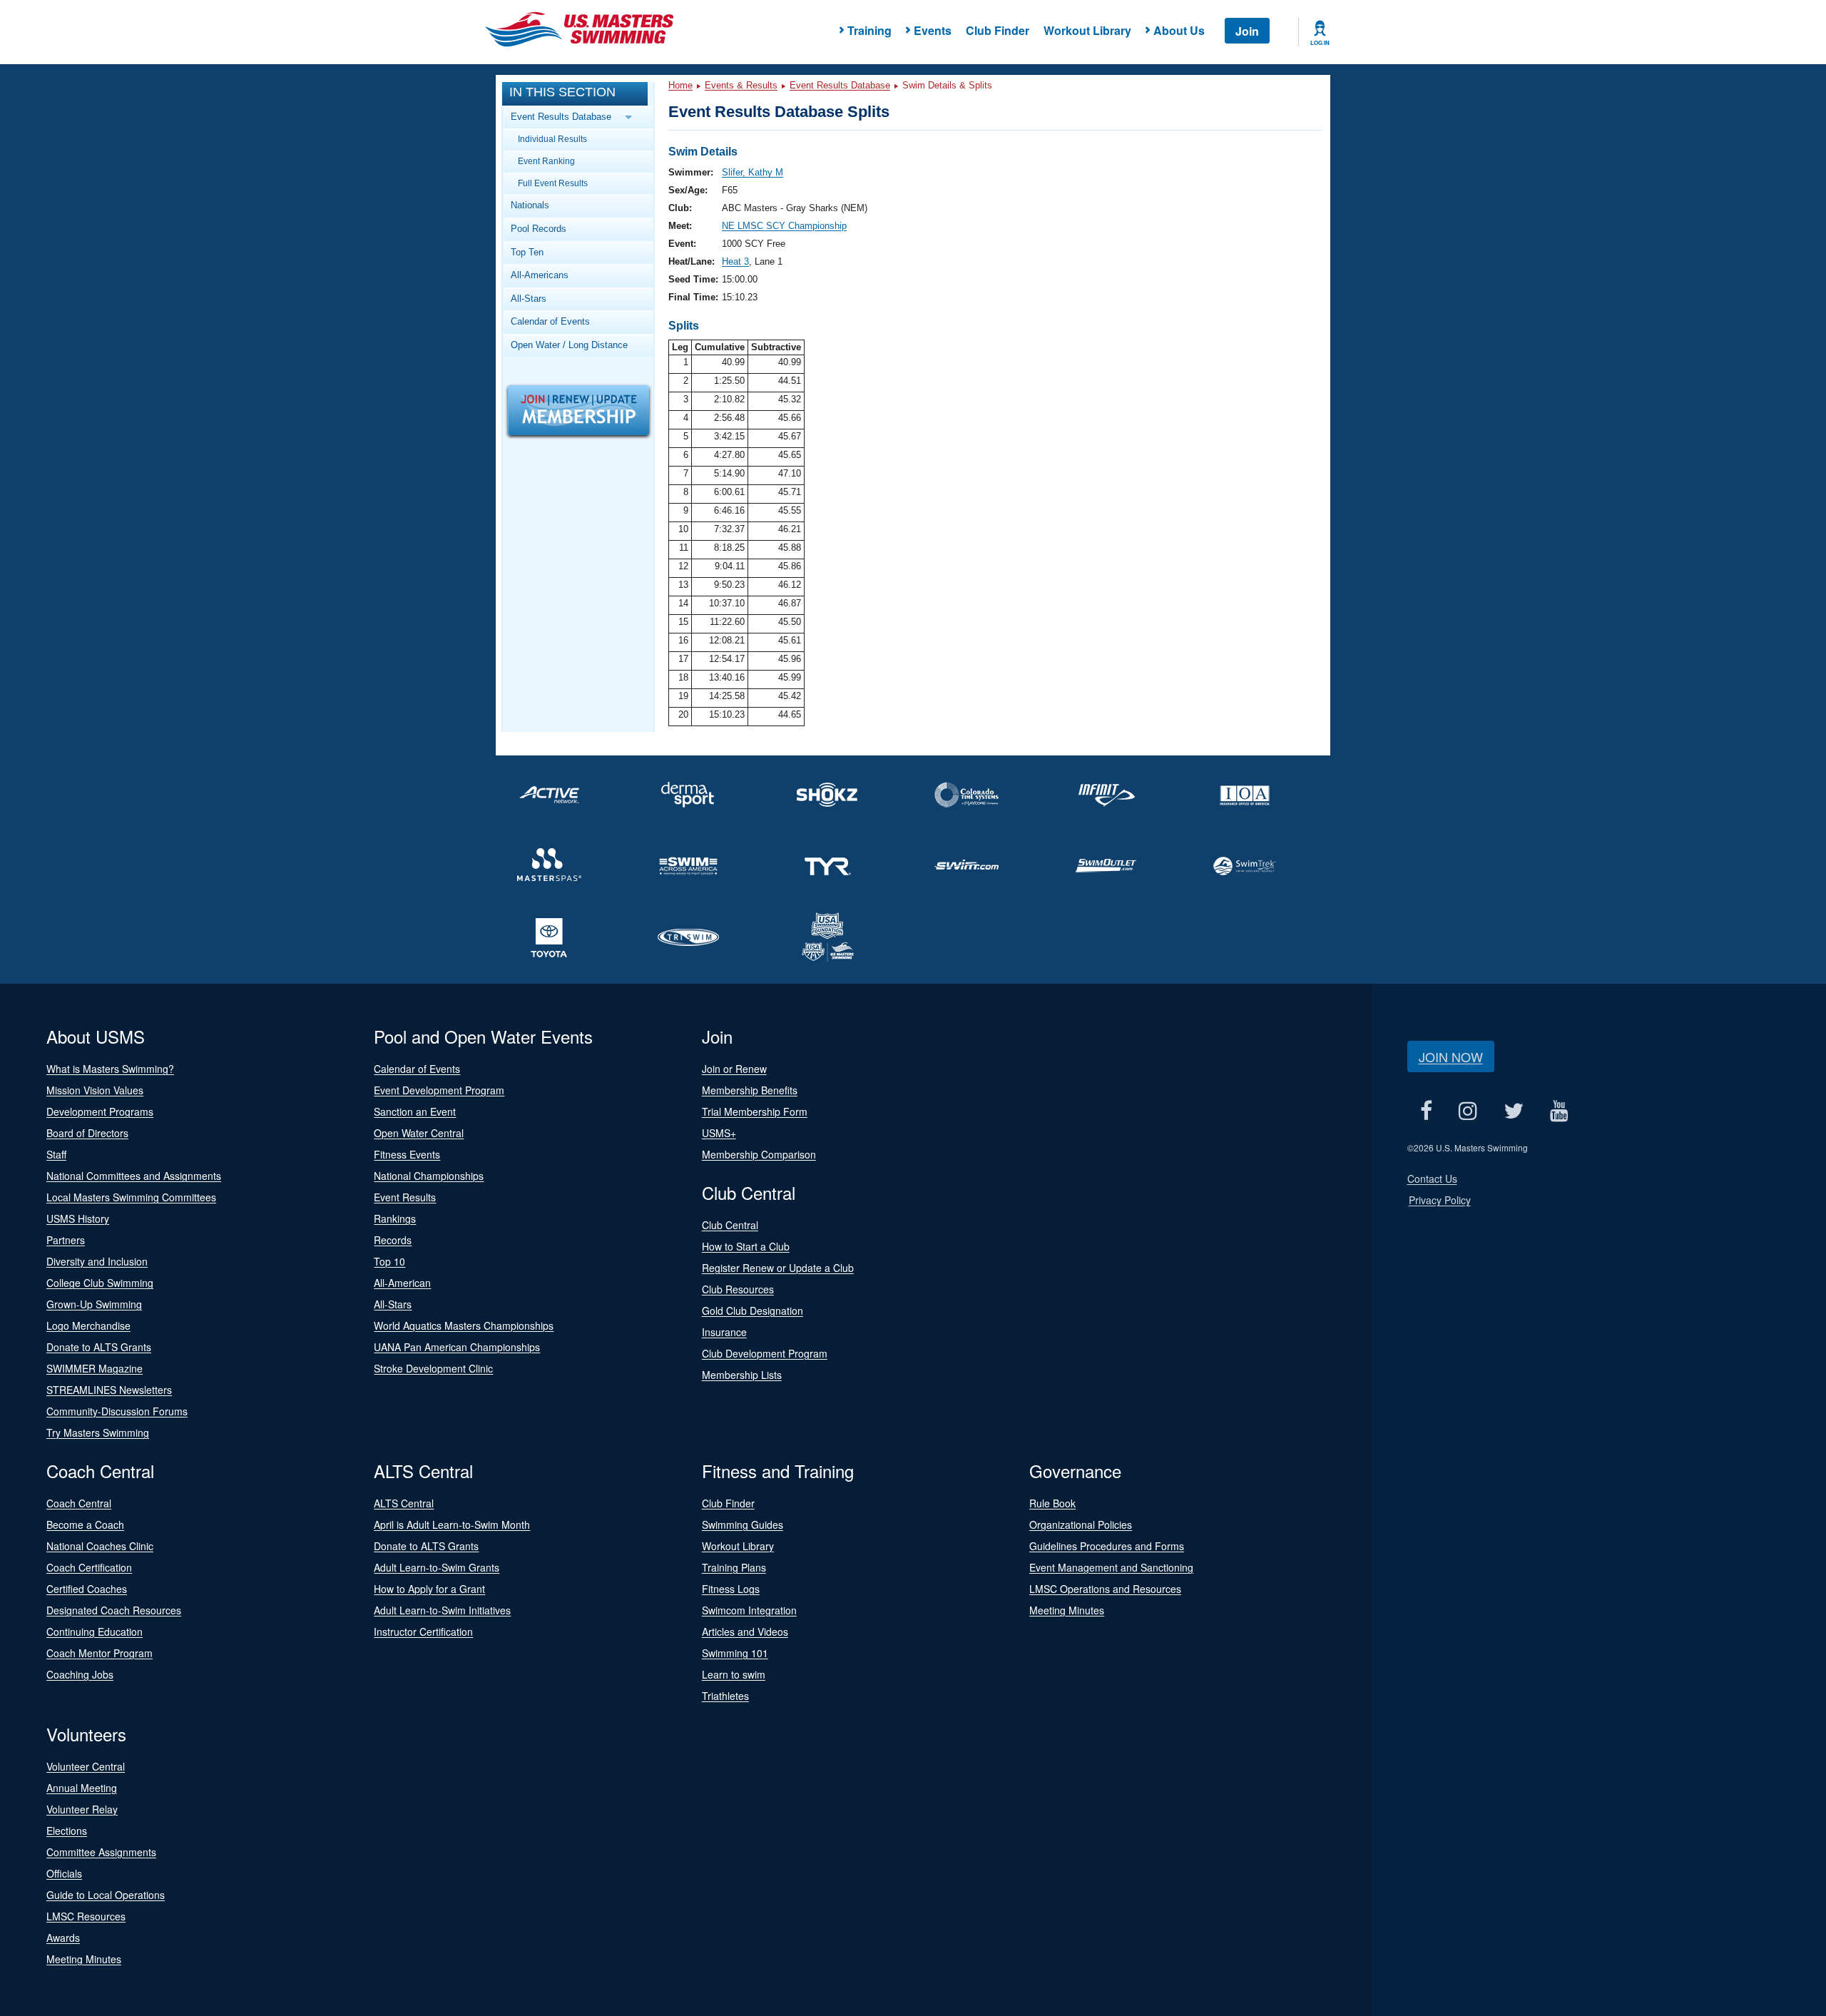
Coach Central (79, 1503)
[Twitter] (1514, 1110)
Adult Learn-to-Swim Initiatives (442, 1610)
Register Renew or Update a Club (778, 1268)
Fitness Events (407, 1154)
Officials (64, 1873)
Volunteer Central (86, 1766)
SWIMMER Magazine (95, 1368)
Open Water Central (419, 1133)
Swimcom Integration (749, 1610)
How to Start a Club (746, 1246)
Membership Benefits (750, 1090)
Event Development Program (439, 1090)
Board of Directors (87, 1133)
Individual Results (552, 139)
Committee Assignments (101, 1852)
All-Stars (529, 299)
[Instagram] (1468, 1110)
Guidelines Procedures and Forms (1107, 1546)
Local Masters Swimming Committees (131, 1197)
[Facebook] (1427, 1110)
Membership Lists (742, 1375)
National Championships (429, 1176)
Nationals (530, 205)
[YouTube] (1560, 1110)
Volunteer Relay (82, 1809)
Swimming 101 (735, 1653)
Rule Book (1052, 1503)
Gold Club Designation (753, 1310)
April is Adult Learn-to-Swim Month (452, 1524)
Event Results (405, 1197)
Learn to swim (734, 1674)
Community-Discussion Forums (117, 1411)
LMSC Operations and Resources (1105, 1589)
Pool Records (539, 229)
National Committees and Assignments (134, 1176)
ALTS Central (404, 1503)
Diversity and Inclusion (97, 1261)
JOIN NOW (1451, 1057)
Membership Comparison (759, 1154)
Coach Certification (89, 1567)
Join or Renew (734, 1069)
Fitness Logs (731, 1589)
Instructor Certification (423, 1631)
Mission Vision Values (95, 1090)
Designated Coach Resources (114, 1610)
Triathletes (725, 1696)
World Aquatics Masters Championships (464, 1325)
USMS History (78, 1218)
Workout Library (1087, 30)
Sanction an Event (415, 1111)
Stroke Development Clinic (433, 1368)
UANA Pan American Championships (457, 1347)
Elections (67, 1831)
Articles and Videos (745, 1631)
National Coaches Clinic (100, 1546)
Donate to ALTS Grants (99, 1347)
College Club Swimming (100, 1283)
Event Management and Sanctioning (1111, 1567)
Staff (56, 1154)
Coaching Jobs (80, 1674)
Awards (63, 1938)
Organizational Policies (1081, 1524)
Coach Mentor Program (100, 1653)
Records (393, 1240)
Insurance (724, 1332)
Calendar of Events (550, 321)
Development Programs (100, 1111)
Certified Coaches (87, 1589)
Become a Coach (85, 1524)
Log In (1320, 43)
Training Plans (734, 1567)
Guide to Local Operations (106, 1895)
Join (1247, 31)
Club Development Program (765, 1353)
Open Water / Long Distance (569, 345)
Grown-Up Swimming (94, 1304)
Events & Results (741, 85)
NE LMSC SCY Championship (784, 226)
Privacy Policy (1440, 1200)
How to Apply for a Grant (429, 1589)
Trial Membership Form (755, 1111)
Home (680, 85)
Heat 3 (735, 261)
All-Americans (540, 275)
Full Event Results (553, 183)
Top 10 (389, 1261)
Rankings (395, 1218)
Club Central (730, 1225)
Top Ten (527, 252)
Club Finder (998, 30)
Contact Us (1432, 1178)
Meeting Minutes (1067, 1610)
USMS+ (719, 1133)
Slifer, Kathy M (753, 172)
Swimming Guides (743, 1524)
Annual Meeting (82, 1788)
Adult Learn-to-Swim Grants (437, 1567)
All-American (402, 1283)
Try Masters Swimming (98, 1432)
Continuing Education (95, 1631)
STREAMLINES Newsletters (109, 1390)
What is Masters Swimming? (110, 1069)
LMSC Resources (86, 1916)
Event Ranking (546, 161)
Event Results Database (840, 85)
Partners (66, 1240)
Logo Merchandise (88, 1325)
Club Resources (738, 1289)
